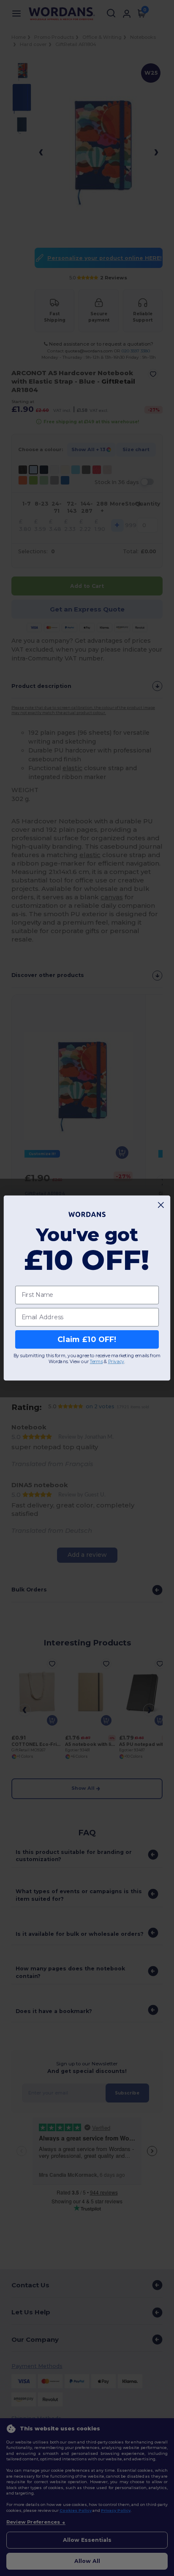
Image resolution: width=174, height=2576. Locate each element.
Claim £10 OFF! (87, 1339)
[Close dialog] (161, 1205)
